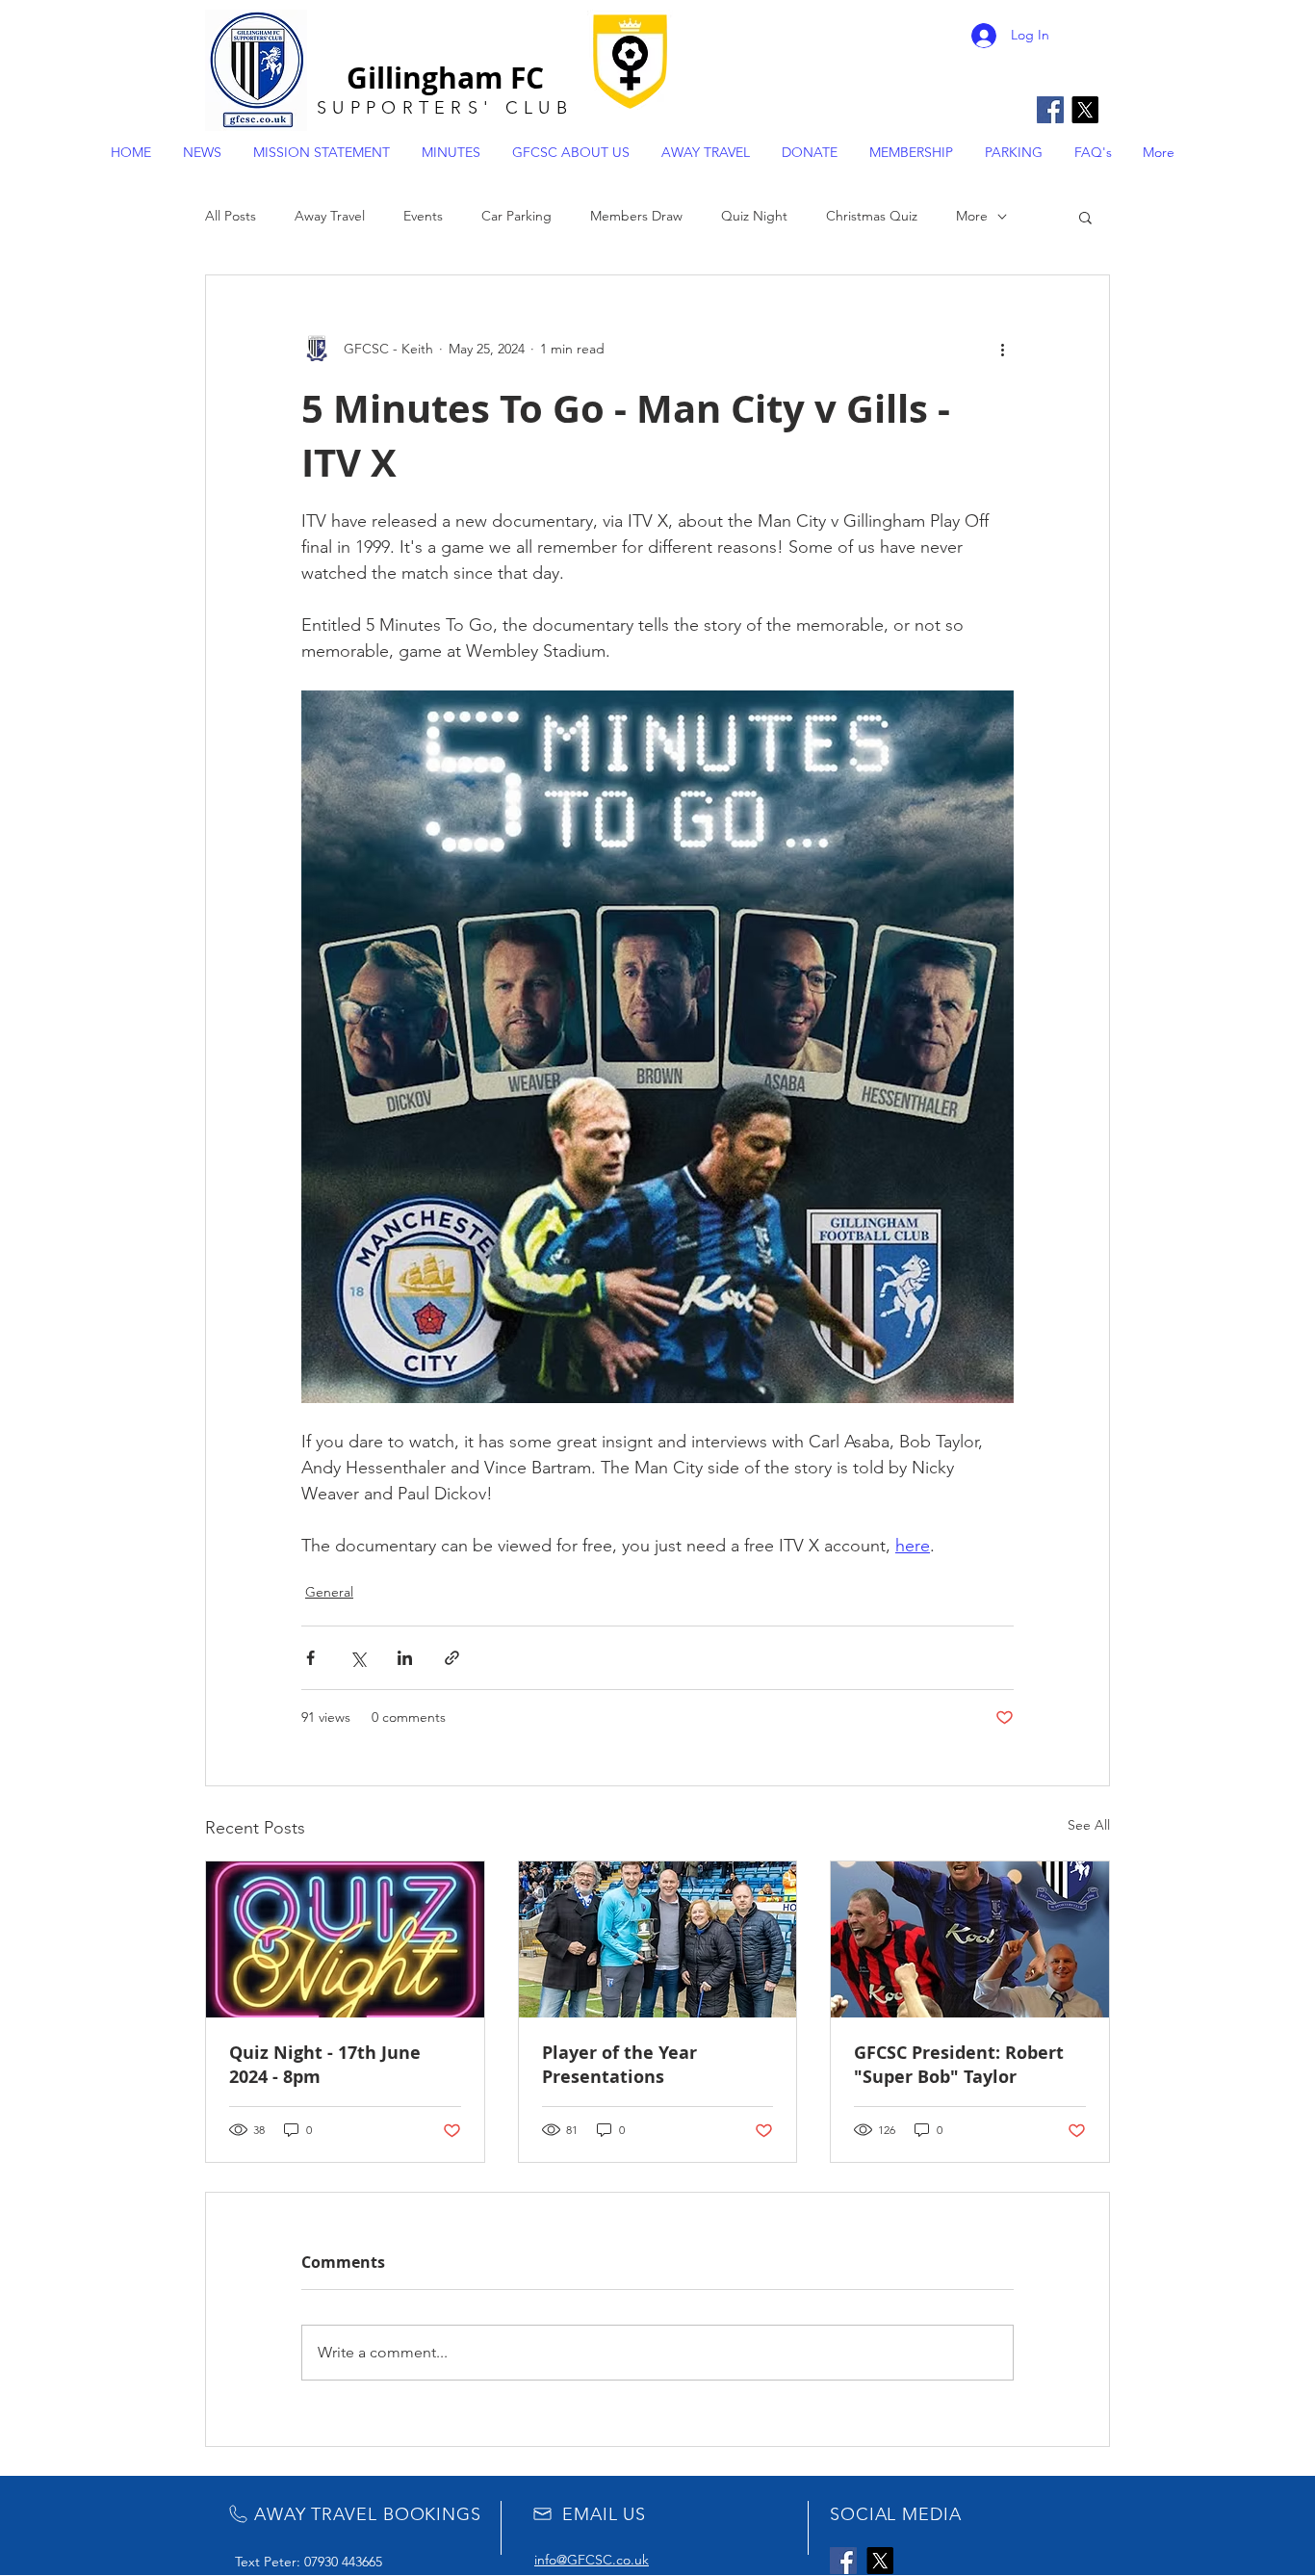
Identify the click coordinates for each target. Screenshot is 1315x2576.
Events (423, 216)
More (972, 216)
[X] (1085, 110)
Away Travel (330, 216)
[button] (1085, 217)
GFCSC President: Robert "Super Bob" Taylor (959, 2065)
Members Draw (636, 216)
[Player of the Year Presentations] (658, 1939)
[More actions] (1002, 349)
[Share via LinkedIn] (405, 1658)
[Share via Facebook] (310, 1658)
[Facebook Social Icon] (1050, 110)
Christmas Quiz (872, 216)
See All (1089, 1825)
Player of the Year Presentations (619, 2065)
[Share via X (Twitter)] (358, 1658)
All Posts (231, 216)
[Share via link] (452, 1658)
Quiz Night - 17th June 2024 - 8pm (325, 2065)
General (329, 1592)
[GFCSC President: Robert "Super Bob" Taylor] (970, 1939)
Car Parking (516, 216)
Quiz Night (754, 216)
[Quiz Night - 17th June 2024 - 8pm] (345, 1939)
